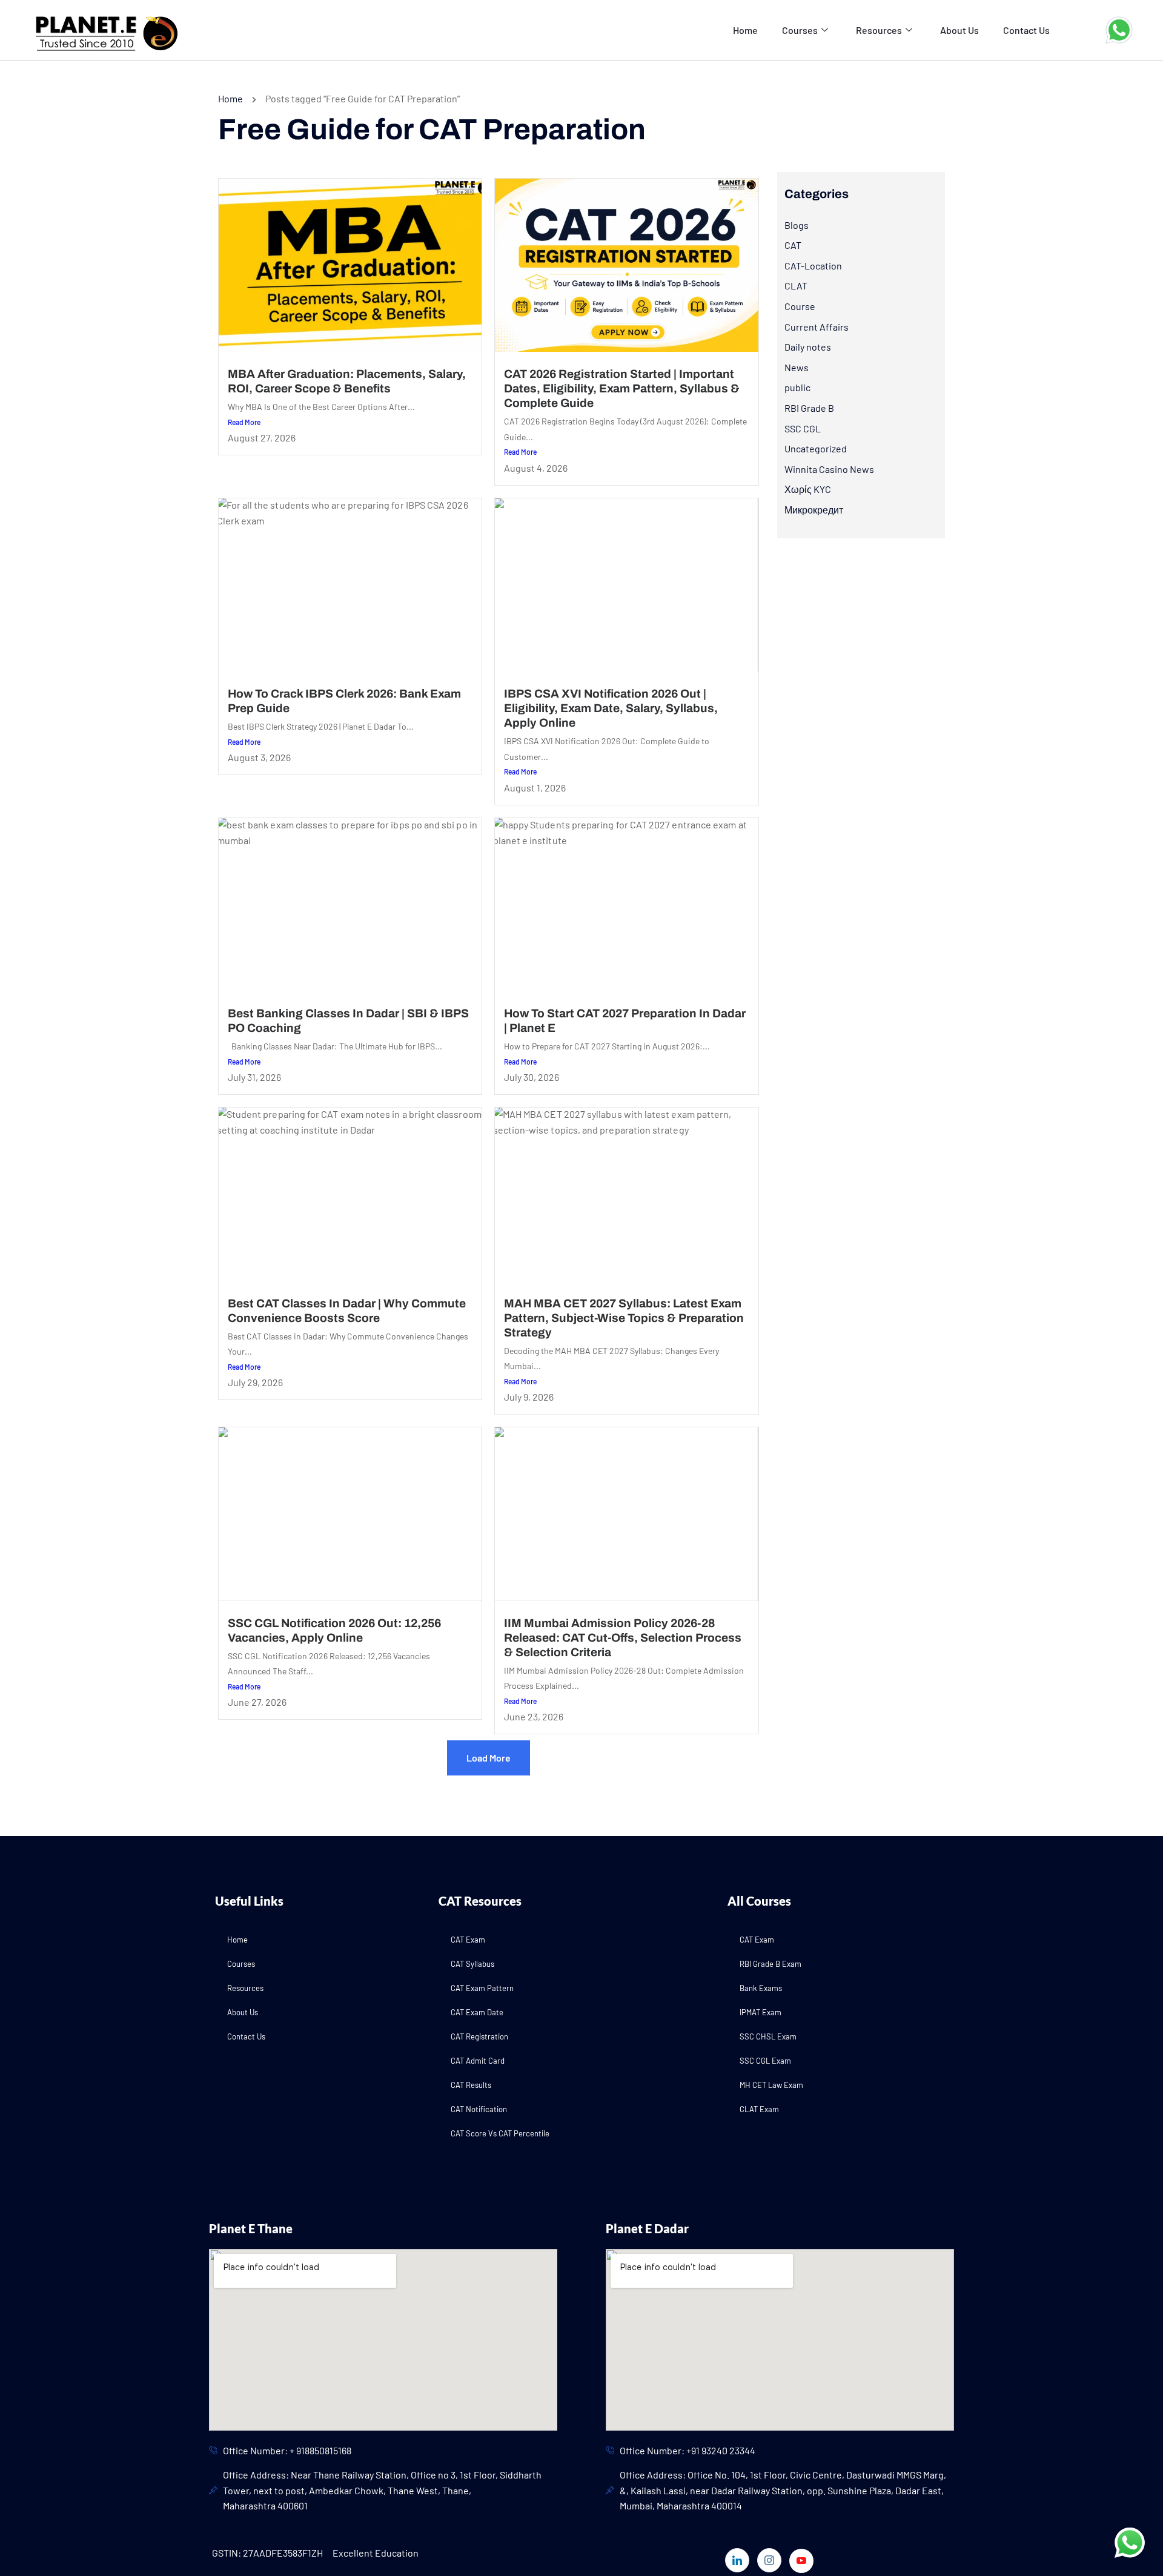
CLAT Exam (759, 2109)
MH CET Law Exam (771, 2085)
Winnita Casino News (829, 469)
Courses (800, 30)
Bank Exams (761, 1988)
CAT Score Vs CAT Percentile (500, 2133)
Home (745, 30)
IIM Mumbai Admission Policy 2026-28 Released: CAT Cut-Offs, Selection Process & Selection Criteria (623, 1638)
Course (800, 306)
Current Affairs (817, 327)
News (797, 367)
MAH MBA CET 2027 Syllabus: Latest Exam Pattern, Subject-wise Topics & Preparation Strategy (624, 1318)
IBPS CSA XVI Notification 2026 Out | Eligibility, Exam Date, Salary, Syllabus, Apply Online (611, 708)
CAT (793, 245)
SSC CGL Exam (765, 2061)
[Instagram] (769, 2560)
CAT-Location (813, 266)
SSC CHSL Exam (768, 2036)
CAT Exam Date (477, 2012)
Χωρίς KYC (808, 489)
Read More (244, 422)
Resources (879, 30)
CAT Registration (479, 2036)
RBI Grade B (809, 408)
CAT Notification (479, 2109)
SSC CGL (803, 428)
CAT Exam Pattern (482, 1988)
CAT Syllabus (472, 1964)
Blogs (797, 225)
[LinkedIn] (737, 2560)
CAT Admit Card (478, 2061)
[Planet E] (98, 29)
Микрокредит (814, 510)
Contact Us (1026, 30)
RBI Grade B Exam (770, 1964)
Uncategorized (816, 448)
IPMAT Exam (760, 2012)
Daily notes (808, 347)
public (797, 387)
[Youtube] (801, 2561)
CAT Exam (468, 1940)
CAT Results (471, 2085)
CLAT (796, 286)
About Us (959, 30)
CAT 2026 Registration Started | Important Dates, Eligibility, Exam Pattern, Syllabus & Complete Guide (622, 388)
